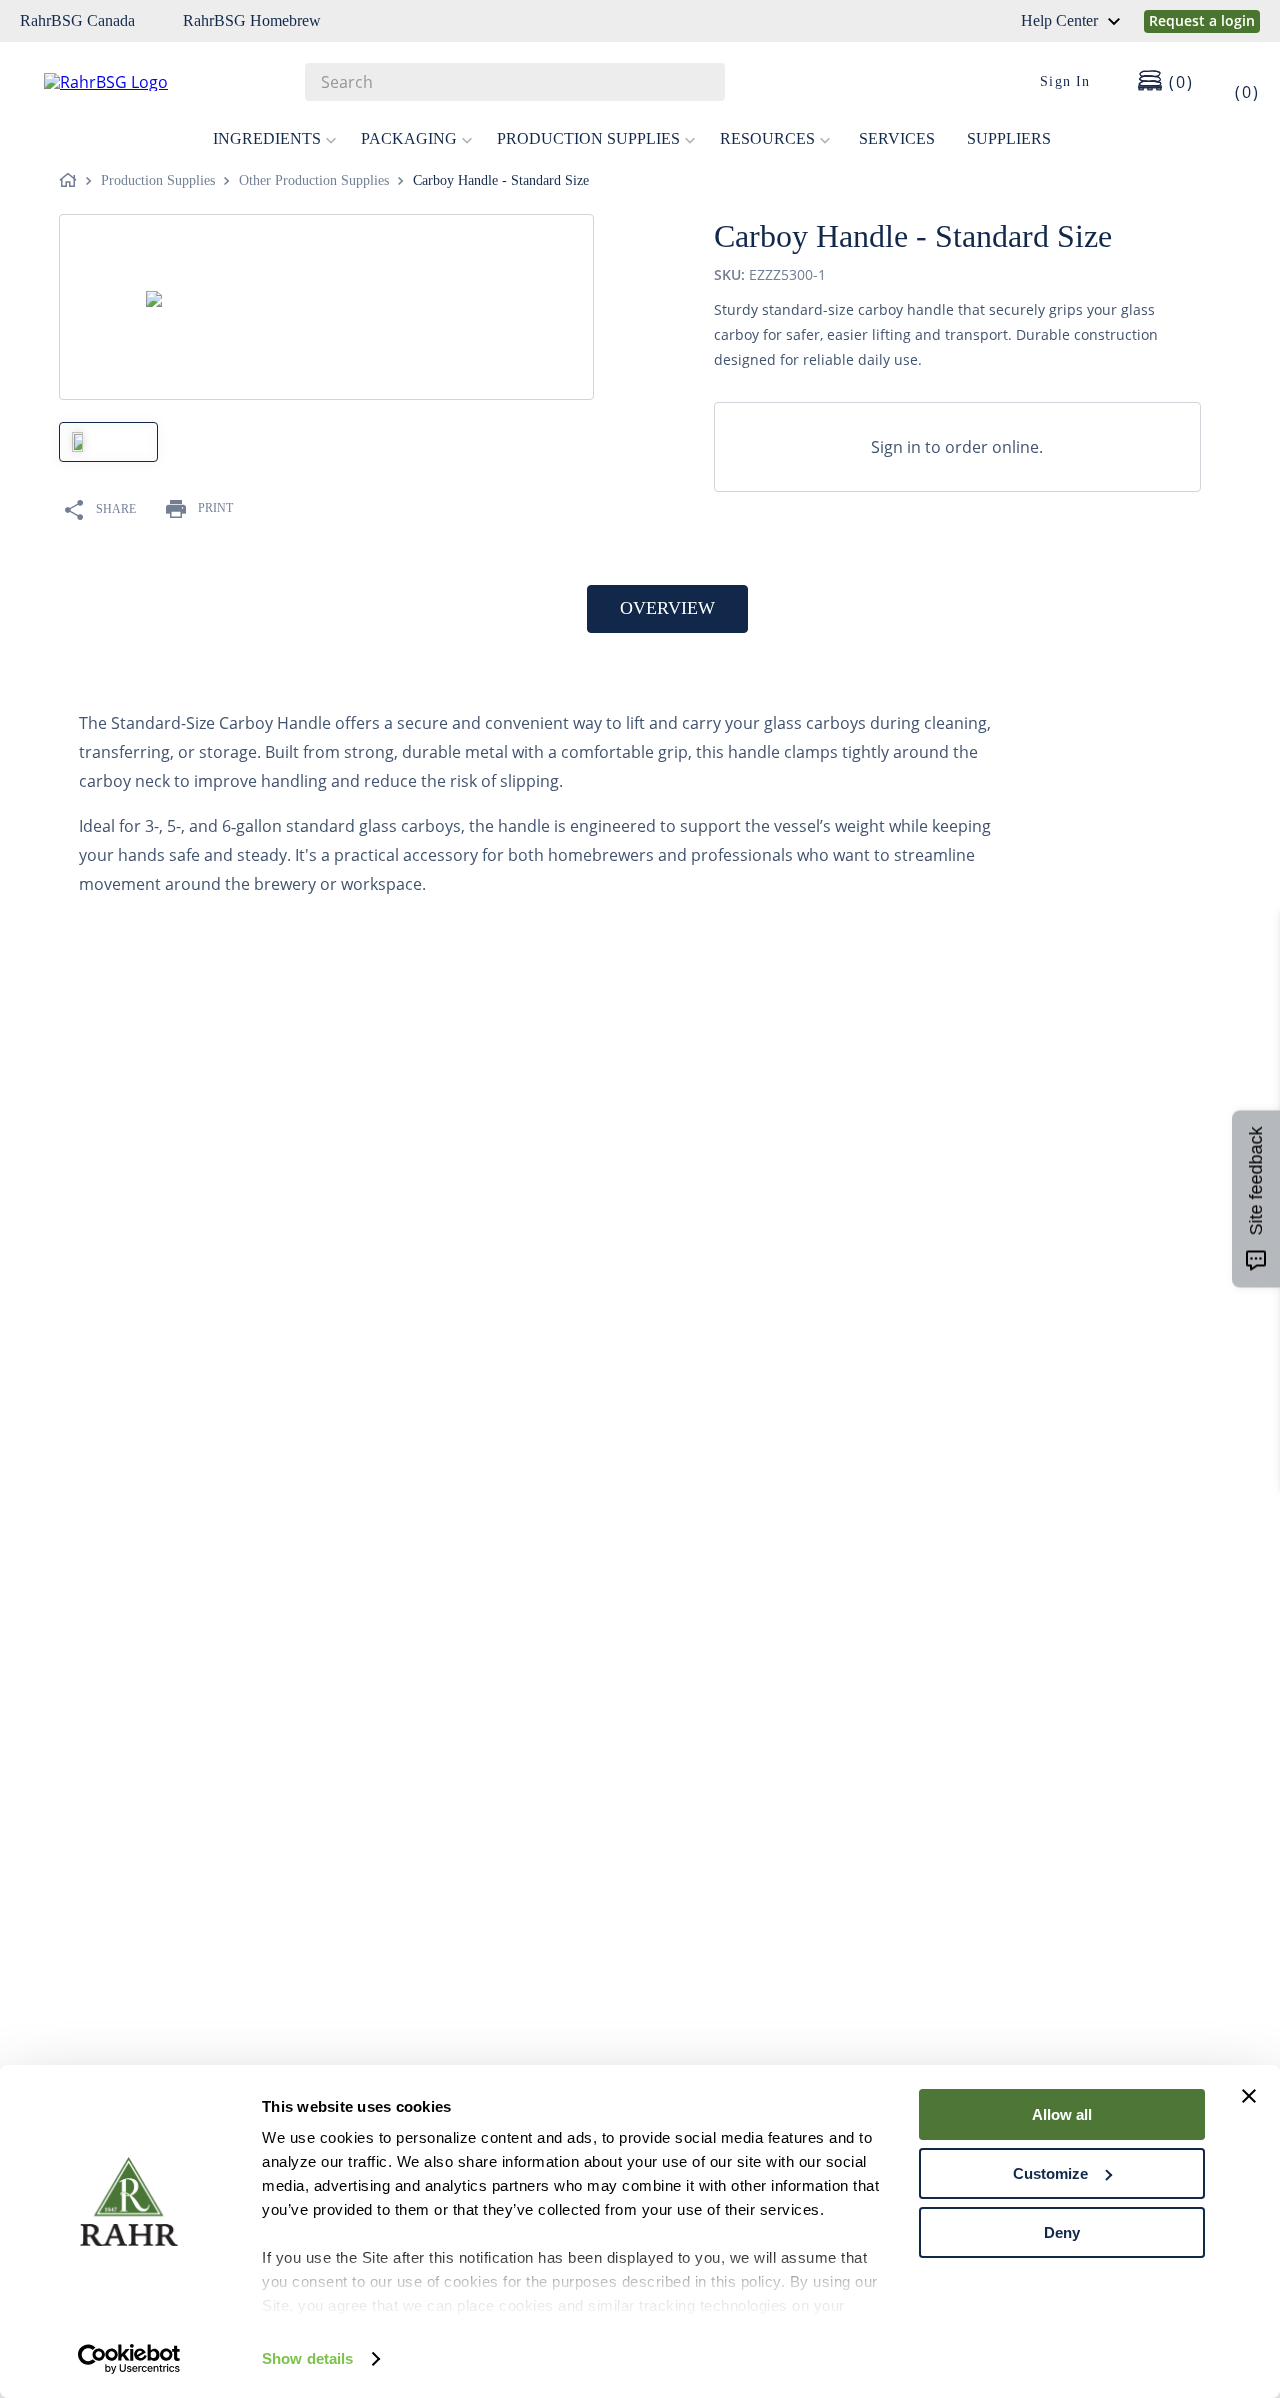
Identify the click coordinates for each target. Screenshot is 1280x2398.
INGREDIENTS (267, 138)
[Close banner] (1249, 2096)
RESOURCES (767, 138)
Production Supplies (158, 180)
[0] (1234, 82)
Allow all (1062, 2114)
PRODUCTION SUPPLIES (588, 138)
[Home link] (72, 181)
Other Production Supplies (314, 180)
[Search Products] (700, 82)
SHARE (116, 509)
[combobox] (515, 82)
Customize (1050, 2173)
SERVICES (897, 138)
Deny (1062, 2232)
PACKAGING (409, 138)
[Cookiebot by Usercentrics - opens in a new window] (129, 2359)
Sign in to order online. (957, 447)
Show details (307, 2358)
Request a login (1202, 20)
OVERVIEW (667, 608)
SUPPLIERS (1009, 138)
